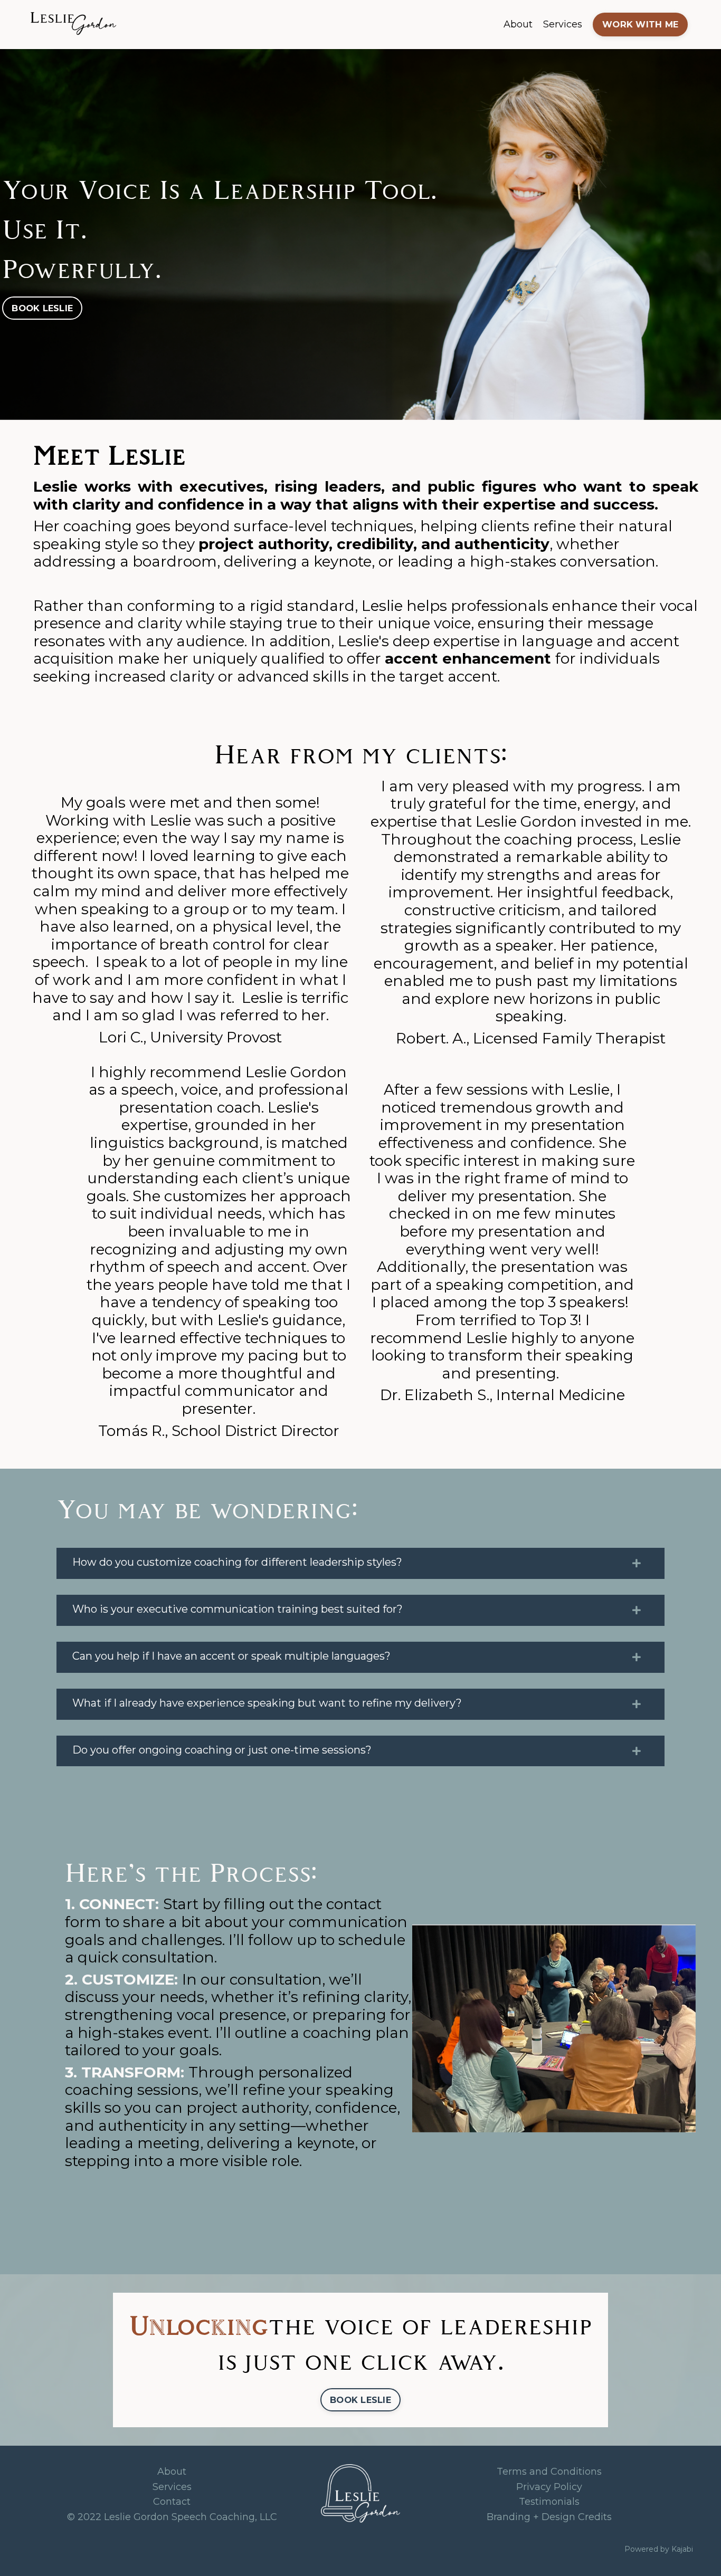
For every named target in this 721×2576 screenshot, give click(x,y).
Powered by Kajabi (659, 2549)
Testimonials (549, 2502)
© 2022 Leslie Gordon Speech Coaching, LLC (172, 2517)
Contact (172, 2502)
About (518, 24)
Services (563, 24)
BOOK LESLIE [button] (42, 308)
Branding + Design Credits (549, 2517)
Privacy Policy (549, 2487)
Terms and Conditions (549, 2472)
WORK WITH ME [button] (640, 24)
